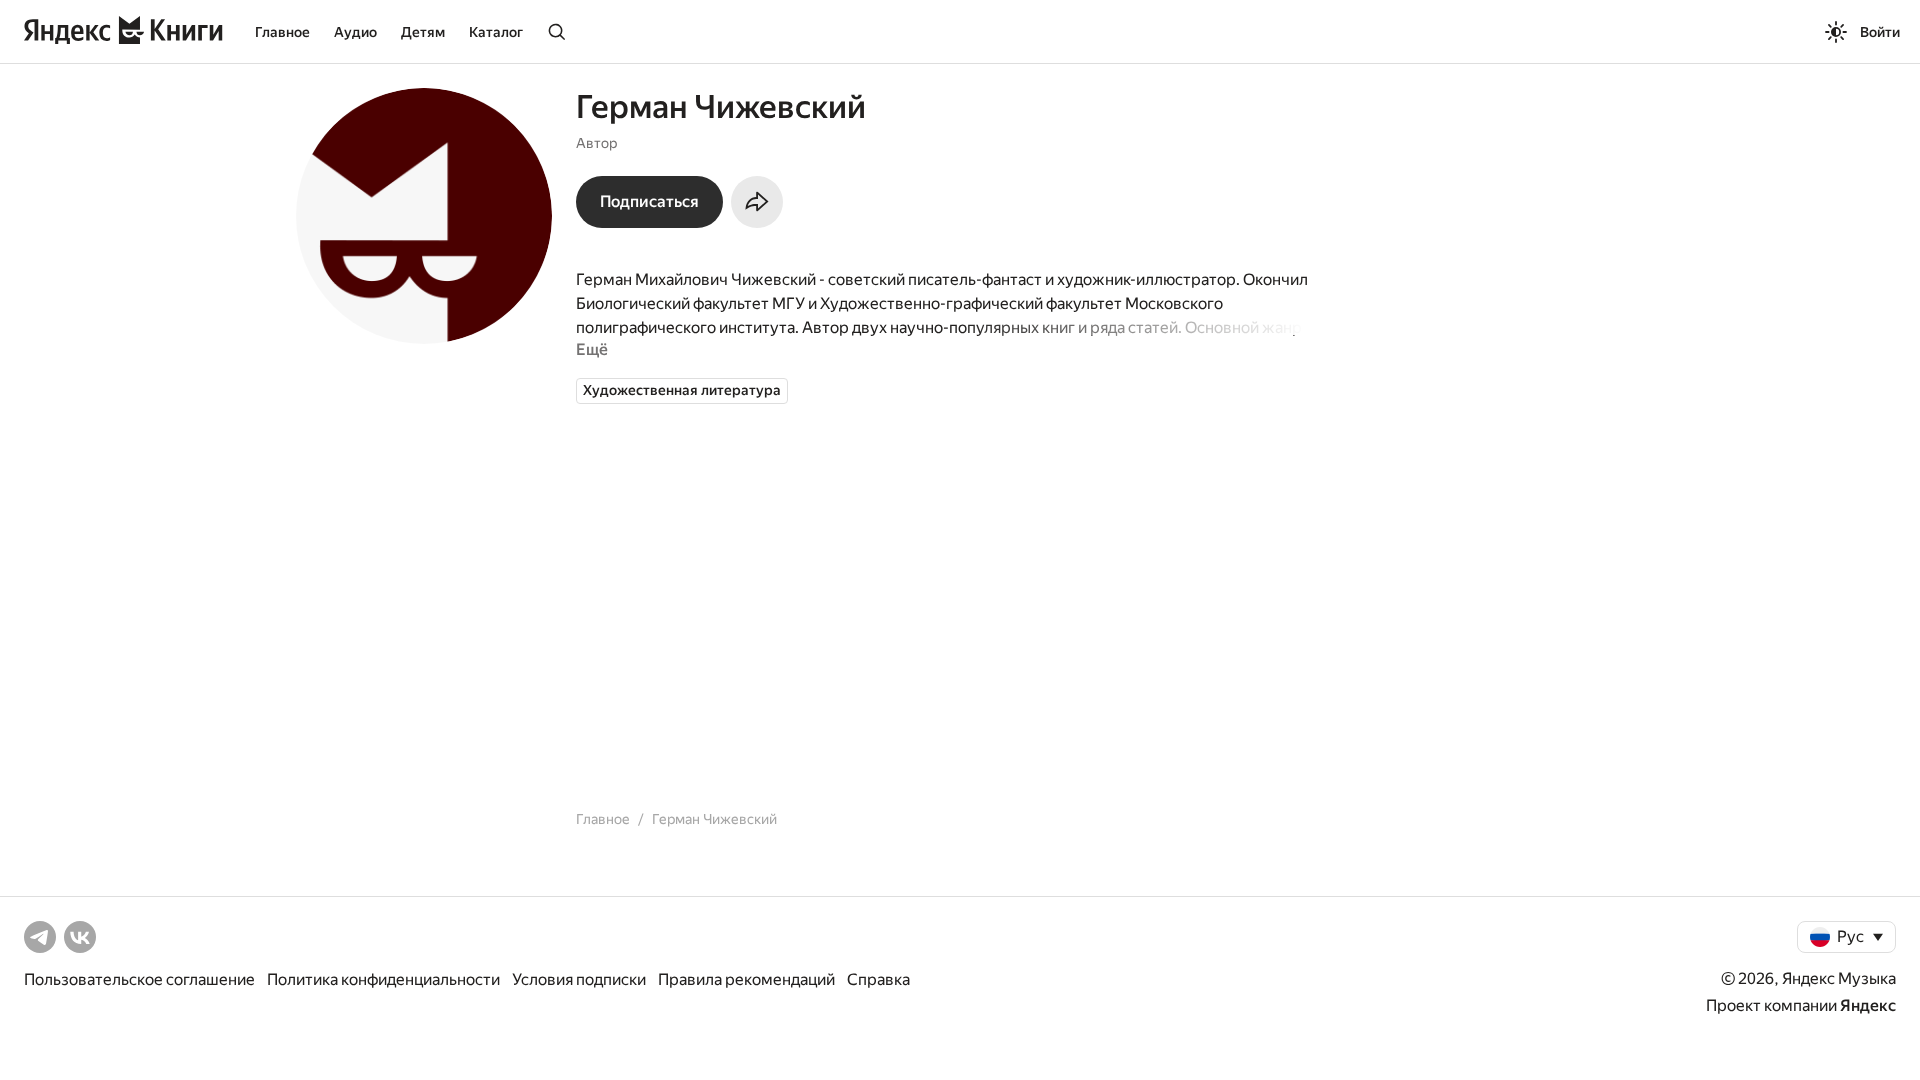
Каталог (496, 32)
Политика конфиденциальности (383, 979)
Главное (282, 32)
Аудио (355, 32)
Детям (423, 32)
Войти (1880, 32)
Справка (878, 979)
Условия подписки (579, 979)
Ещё (592, 349)
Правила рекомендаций (746, 979)
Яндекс (1868, 1005)
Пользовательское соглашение (139, 979)
